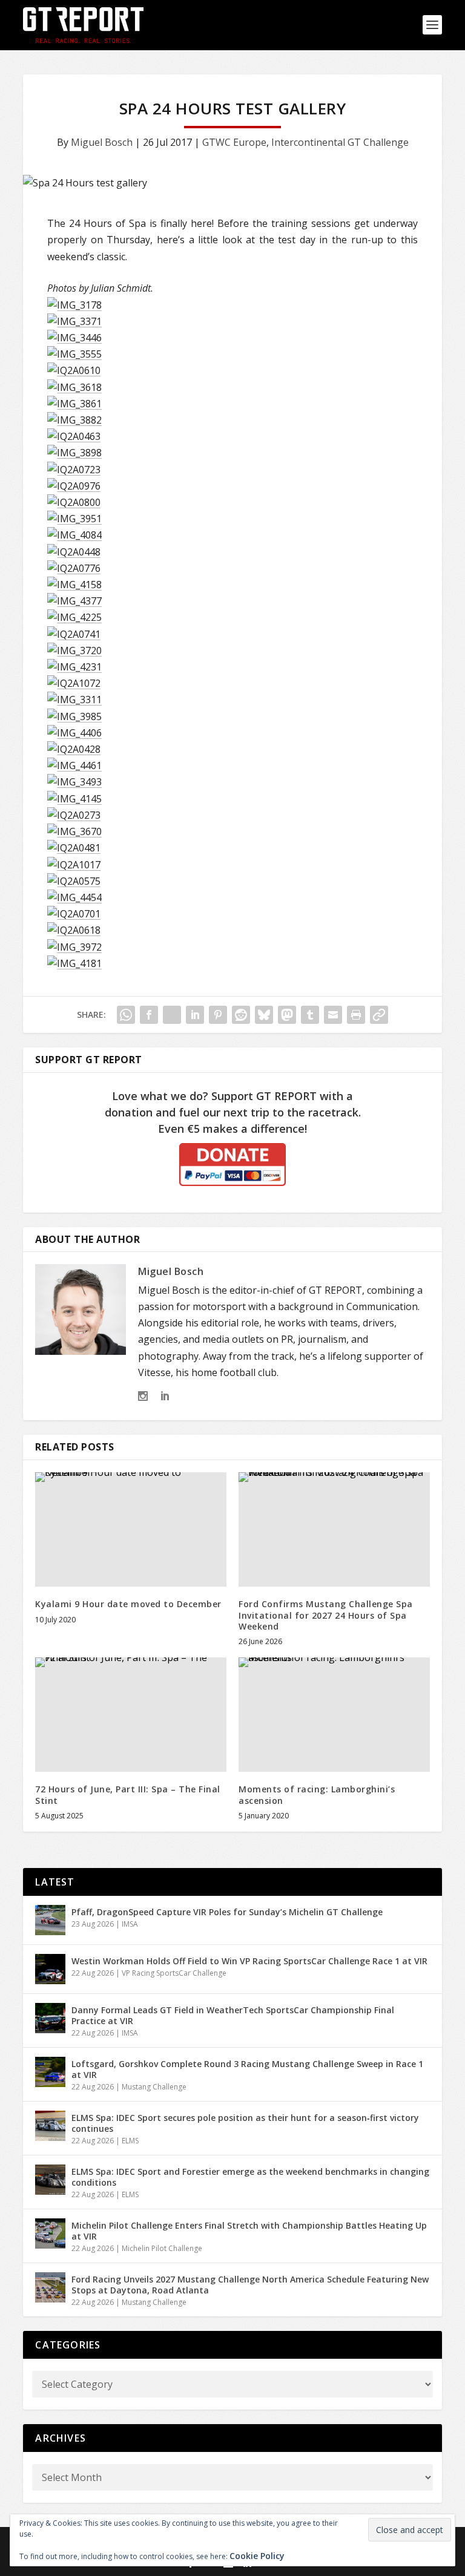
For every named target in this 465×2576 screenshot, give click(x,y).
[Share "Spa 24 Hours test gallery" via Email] (333, 1015)
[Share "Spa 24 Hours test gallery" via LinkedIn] (195, 1015)
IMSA (130, 1924)
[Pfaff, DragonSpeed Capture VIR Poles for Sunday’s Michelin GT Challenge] (50, 1920)
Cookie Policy (257, 2556)
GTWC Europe (234, 142)
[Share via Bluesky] (264, 1015)
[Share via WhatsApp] (126, 1015)
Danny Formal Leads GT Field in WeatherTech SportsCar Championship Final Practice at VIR (233, 2015)
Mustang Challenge (154, 2087)
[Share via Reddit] (241, 1015)
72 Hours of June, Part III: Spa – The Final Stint (128, 1794)
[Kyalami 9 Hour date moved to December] (131, 1529)
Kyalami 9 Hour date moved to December (128, 1604)
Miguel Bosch (102, 142)
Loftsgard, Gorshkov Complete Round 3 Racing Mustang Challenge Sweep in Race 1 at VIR (247, 2069)
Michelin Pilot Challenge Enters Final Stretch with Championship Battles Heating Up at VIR (249, 2231)
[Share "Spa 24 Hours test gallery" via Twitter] (172, 1015)
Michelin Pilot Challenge (162, 2248)
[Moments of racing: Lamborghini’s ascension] (334, 1715)
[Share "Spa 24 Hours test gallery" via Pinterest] (218, 1015)
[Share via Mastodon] (287, 1015)
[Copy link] (379, 1015)
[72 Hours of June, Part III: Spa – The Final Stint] (131, 1715)
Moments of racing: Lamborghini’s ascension (317, 1794)
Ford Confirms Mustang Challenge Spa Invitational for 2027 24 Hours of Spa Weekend (326, 1615)
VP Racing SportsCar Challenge (174, 1973)
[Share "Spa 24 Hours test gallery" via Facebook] (149, 1015)
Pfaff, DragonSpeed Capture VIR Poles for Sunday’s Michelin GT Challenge (227, 1912)
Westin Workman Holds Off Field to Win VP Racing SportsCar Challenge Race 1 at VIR (249, 1961)
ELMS (130, 2141)
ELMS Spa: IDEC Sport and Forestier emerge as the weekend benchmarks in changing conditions (250, 2177)
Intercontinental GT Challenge (340, 142)
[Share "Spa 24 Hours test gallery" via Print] (356, 1015)
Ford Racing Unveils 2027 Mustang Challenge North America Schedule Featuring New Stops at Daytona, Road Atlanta (250, 2285)
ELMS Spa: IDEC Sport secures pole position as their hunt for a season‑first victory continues (245, 2123)
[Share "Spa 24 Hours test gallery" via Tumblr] (310, 1015)
